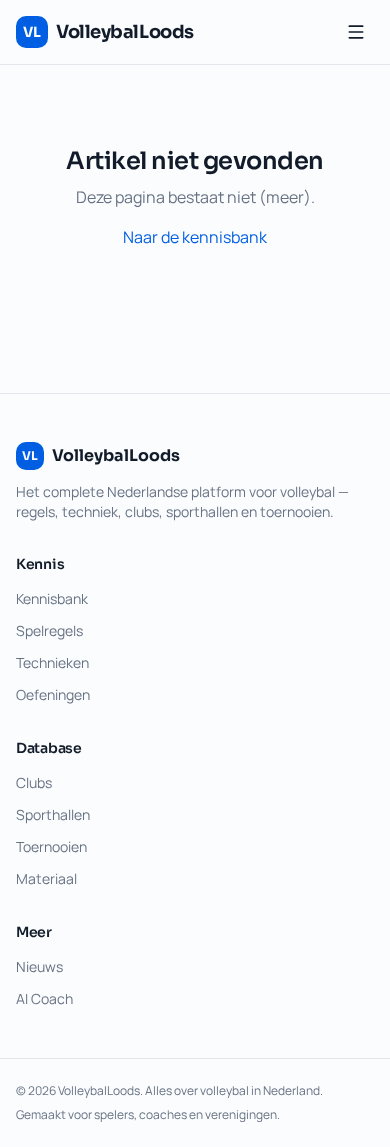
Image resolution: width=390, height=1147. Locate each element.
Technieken (52, 662)
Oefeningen (53, 694)
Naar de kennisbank (195, 237)
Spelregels (49, 630)
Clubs (34, 782)
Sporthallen (53, 814)
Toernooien (51, 846)
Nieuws (39, 966)
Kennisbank (52, 598)
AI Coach (44, 998)
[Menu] (356, 32)
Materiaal (46, 878)
